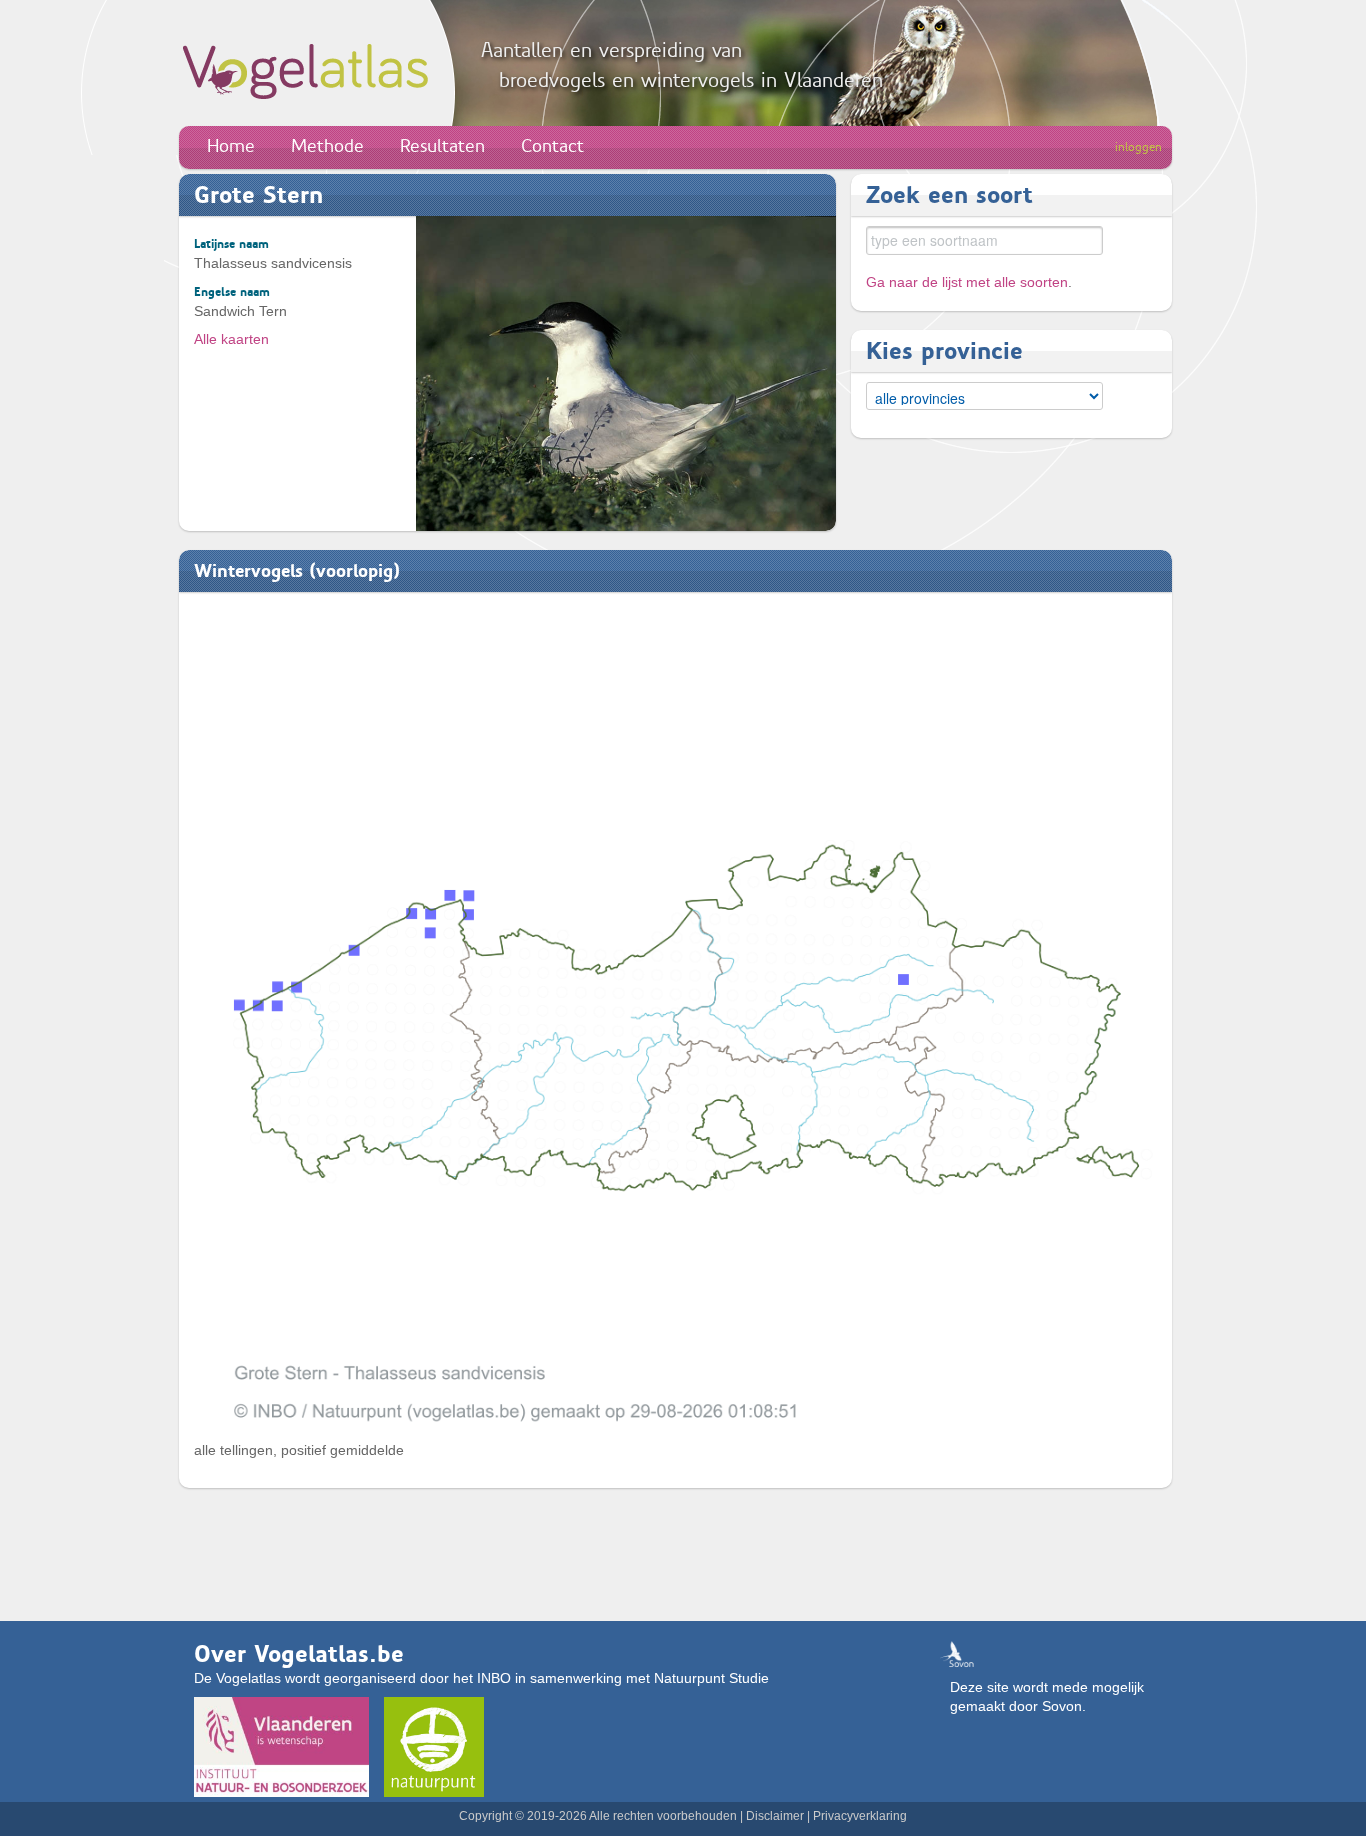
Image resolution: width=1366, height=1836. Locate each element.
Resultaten (442, 146)
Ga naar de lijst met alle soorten (967, 282)
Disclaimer (775, 1816)
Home (231, 146)
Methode (327, 146)
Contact (552, 146)
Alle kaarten (231, 339)
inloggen (1138, 147)
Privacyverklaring (860, 1816)
